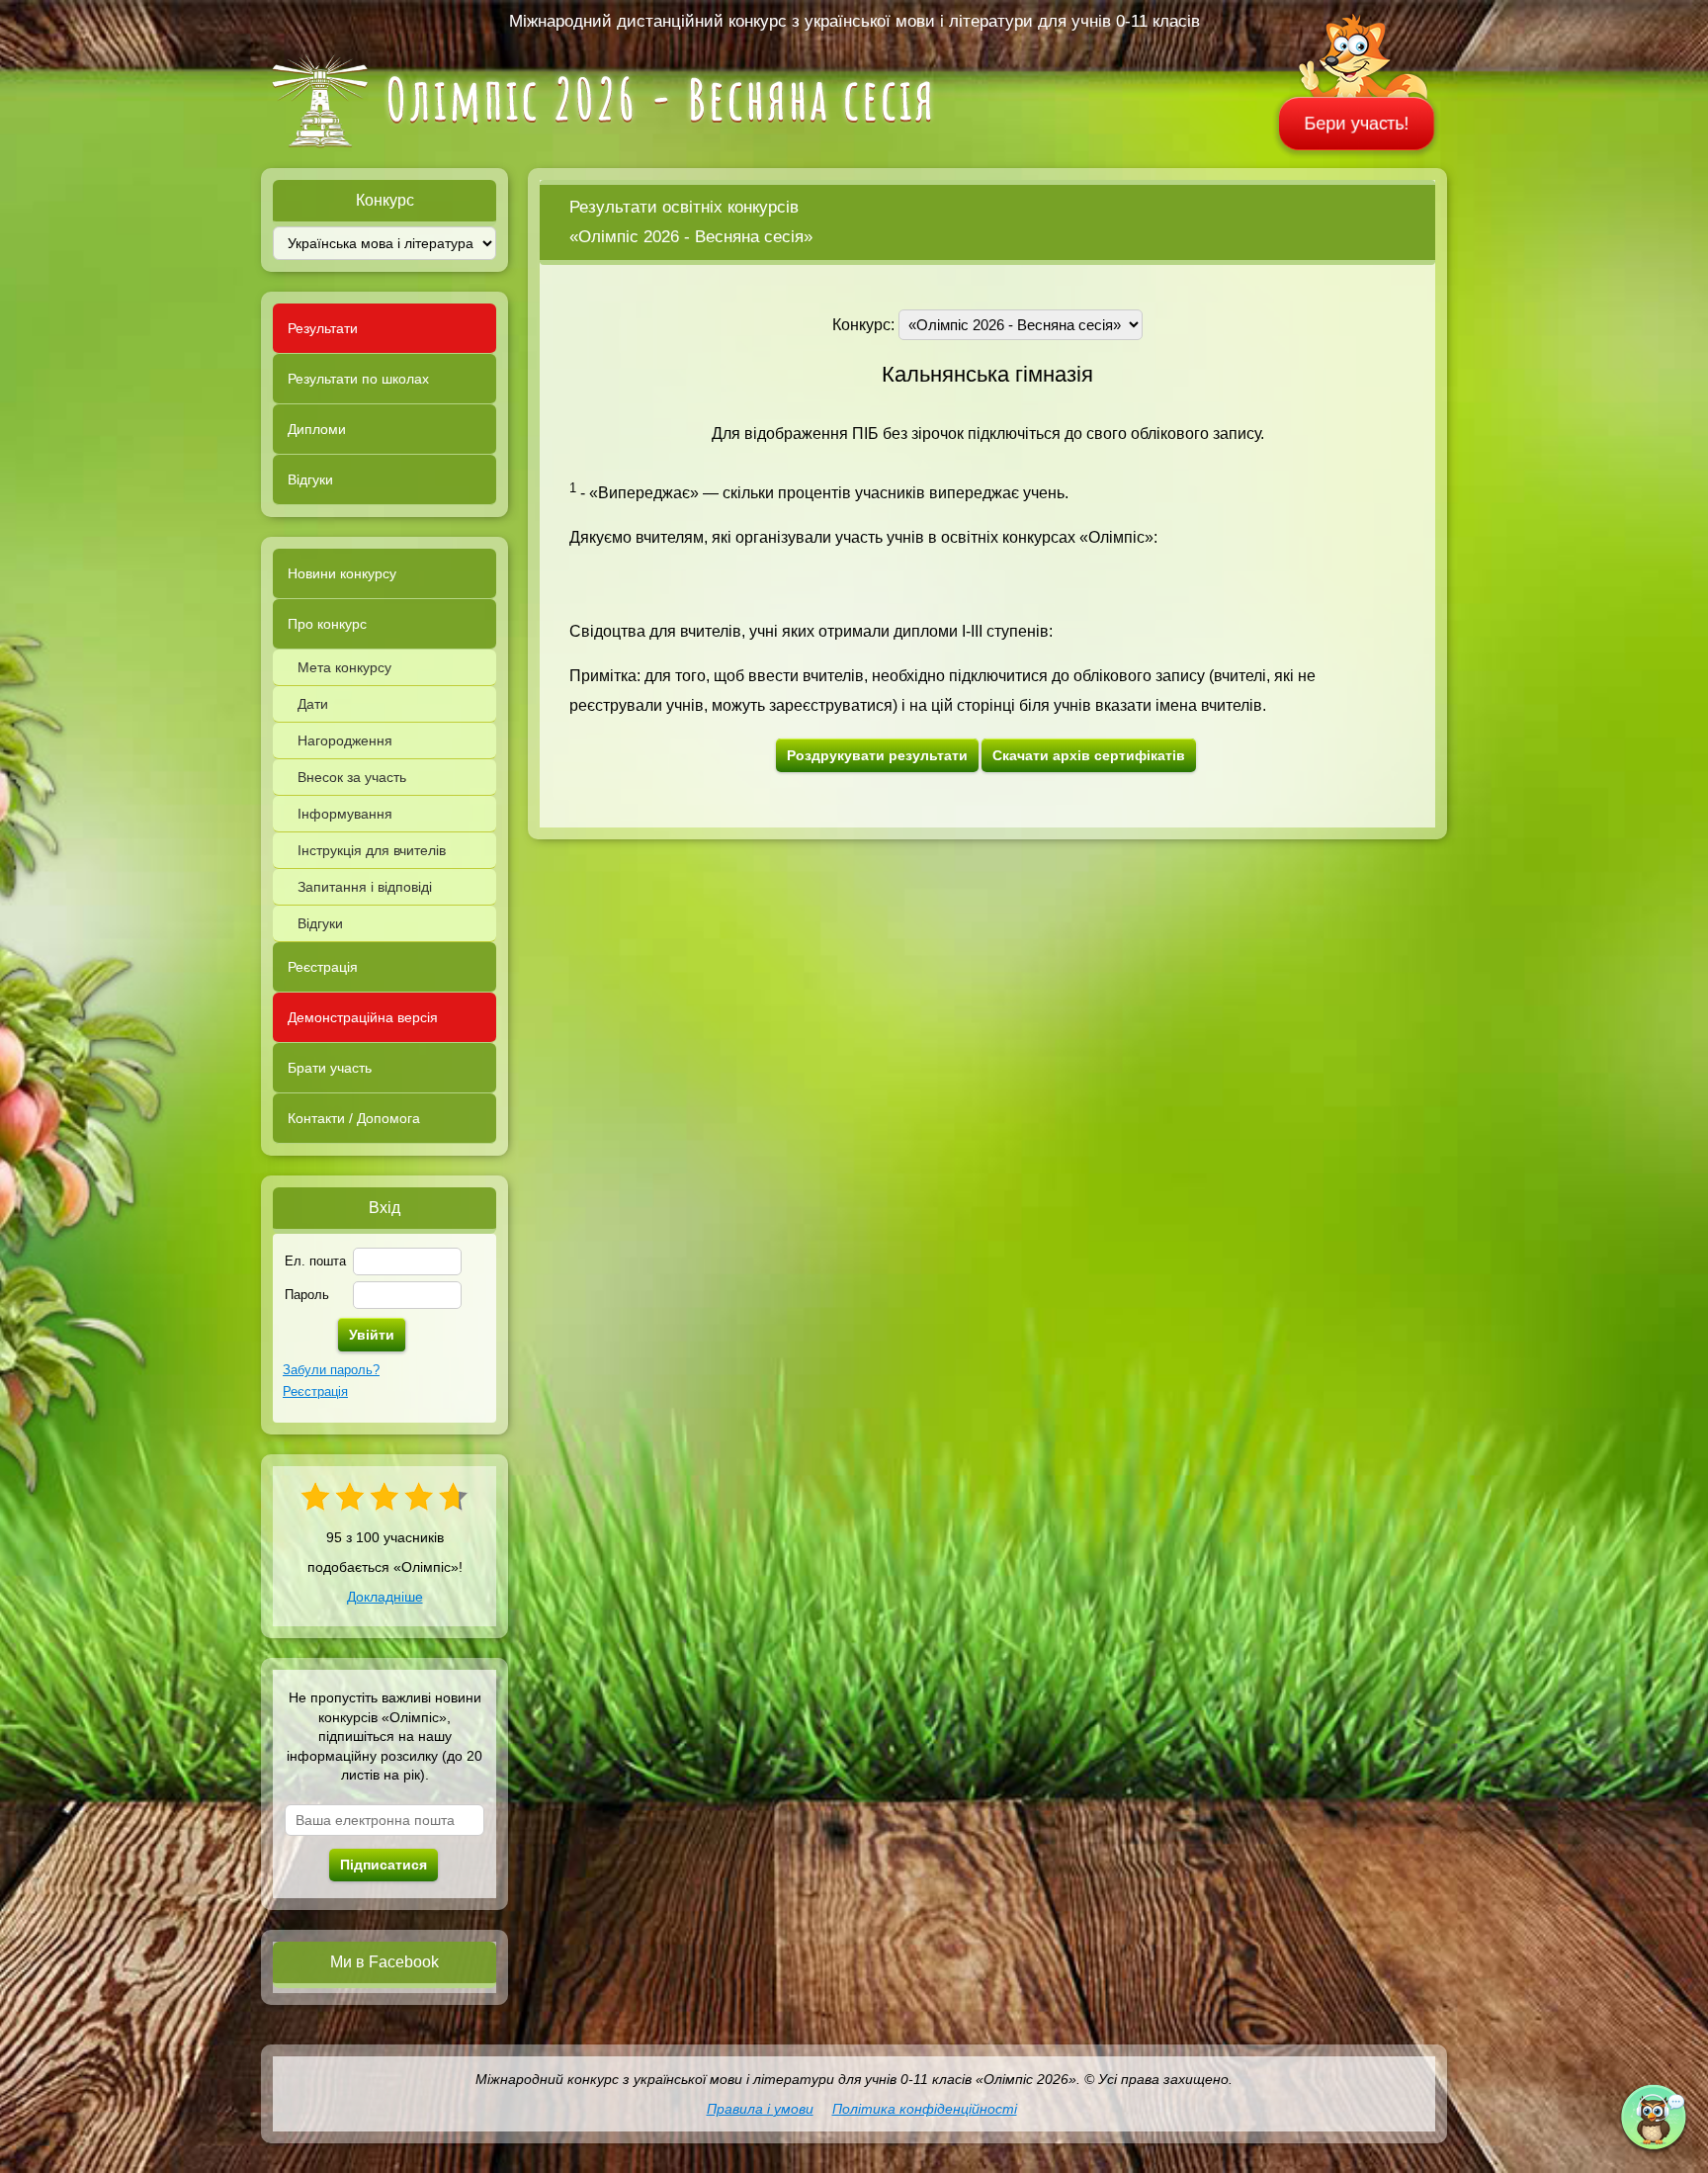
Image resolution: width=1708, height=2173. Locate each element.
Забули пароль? (331, 1370)
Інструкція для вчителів (372, 850)
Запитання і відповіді (365, 887)
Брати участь (330, 1068)
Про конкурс (327, 624)
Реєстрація (323, 967)
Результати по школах (358, 379)
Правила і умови (760, 2109)
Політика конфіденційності (925, 2109)
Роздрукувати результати (877, 755)
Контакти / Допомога (354, 1118)
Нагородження (345, 740)
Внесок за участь (352, 777)
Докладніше (385, 1597)
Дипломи (317, 429)
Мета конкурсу (344, 667)
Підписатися (384, 1865)
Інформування (345, 814)
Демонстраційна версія (363, 1017)
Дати (313, 704)
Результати (323, 328)
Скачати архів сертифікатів (1089, 755)
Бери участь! (1357, 124)
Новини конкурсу (342, 573)
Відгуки (310, 479)
